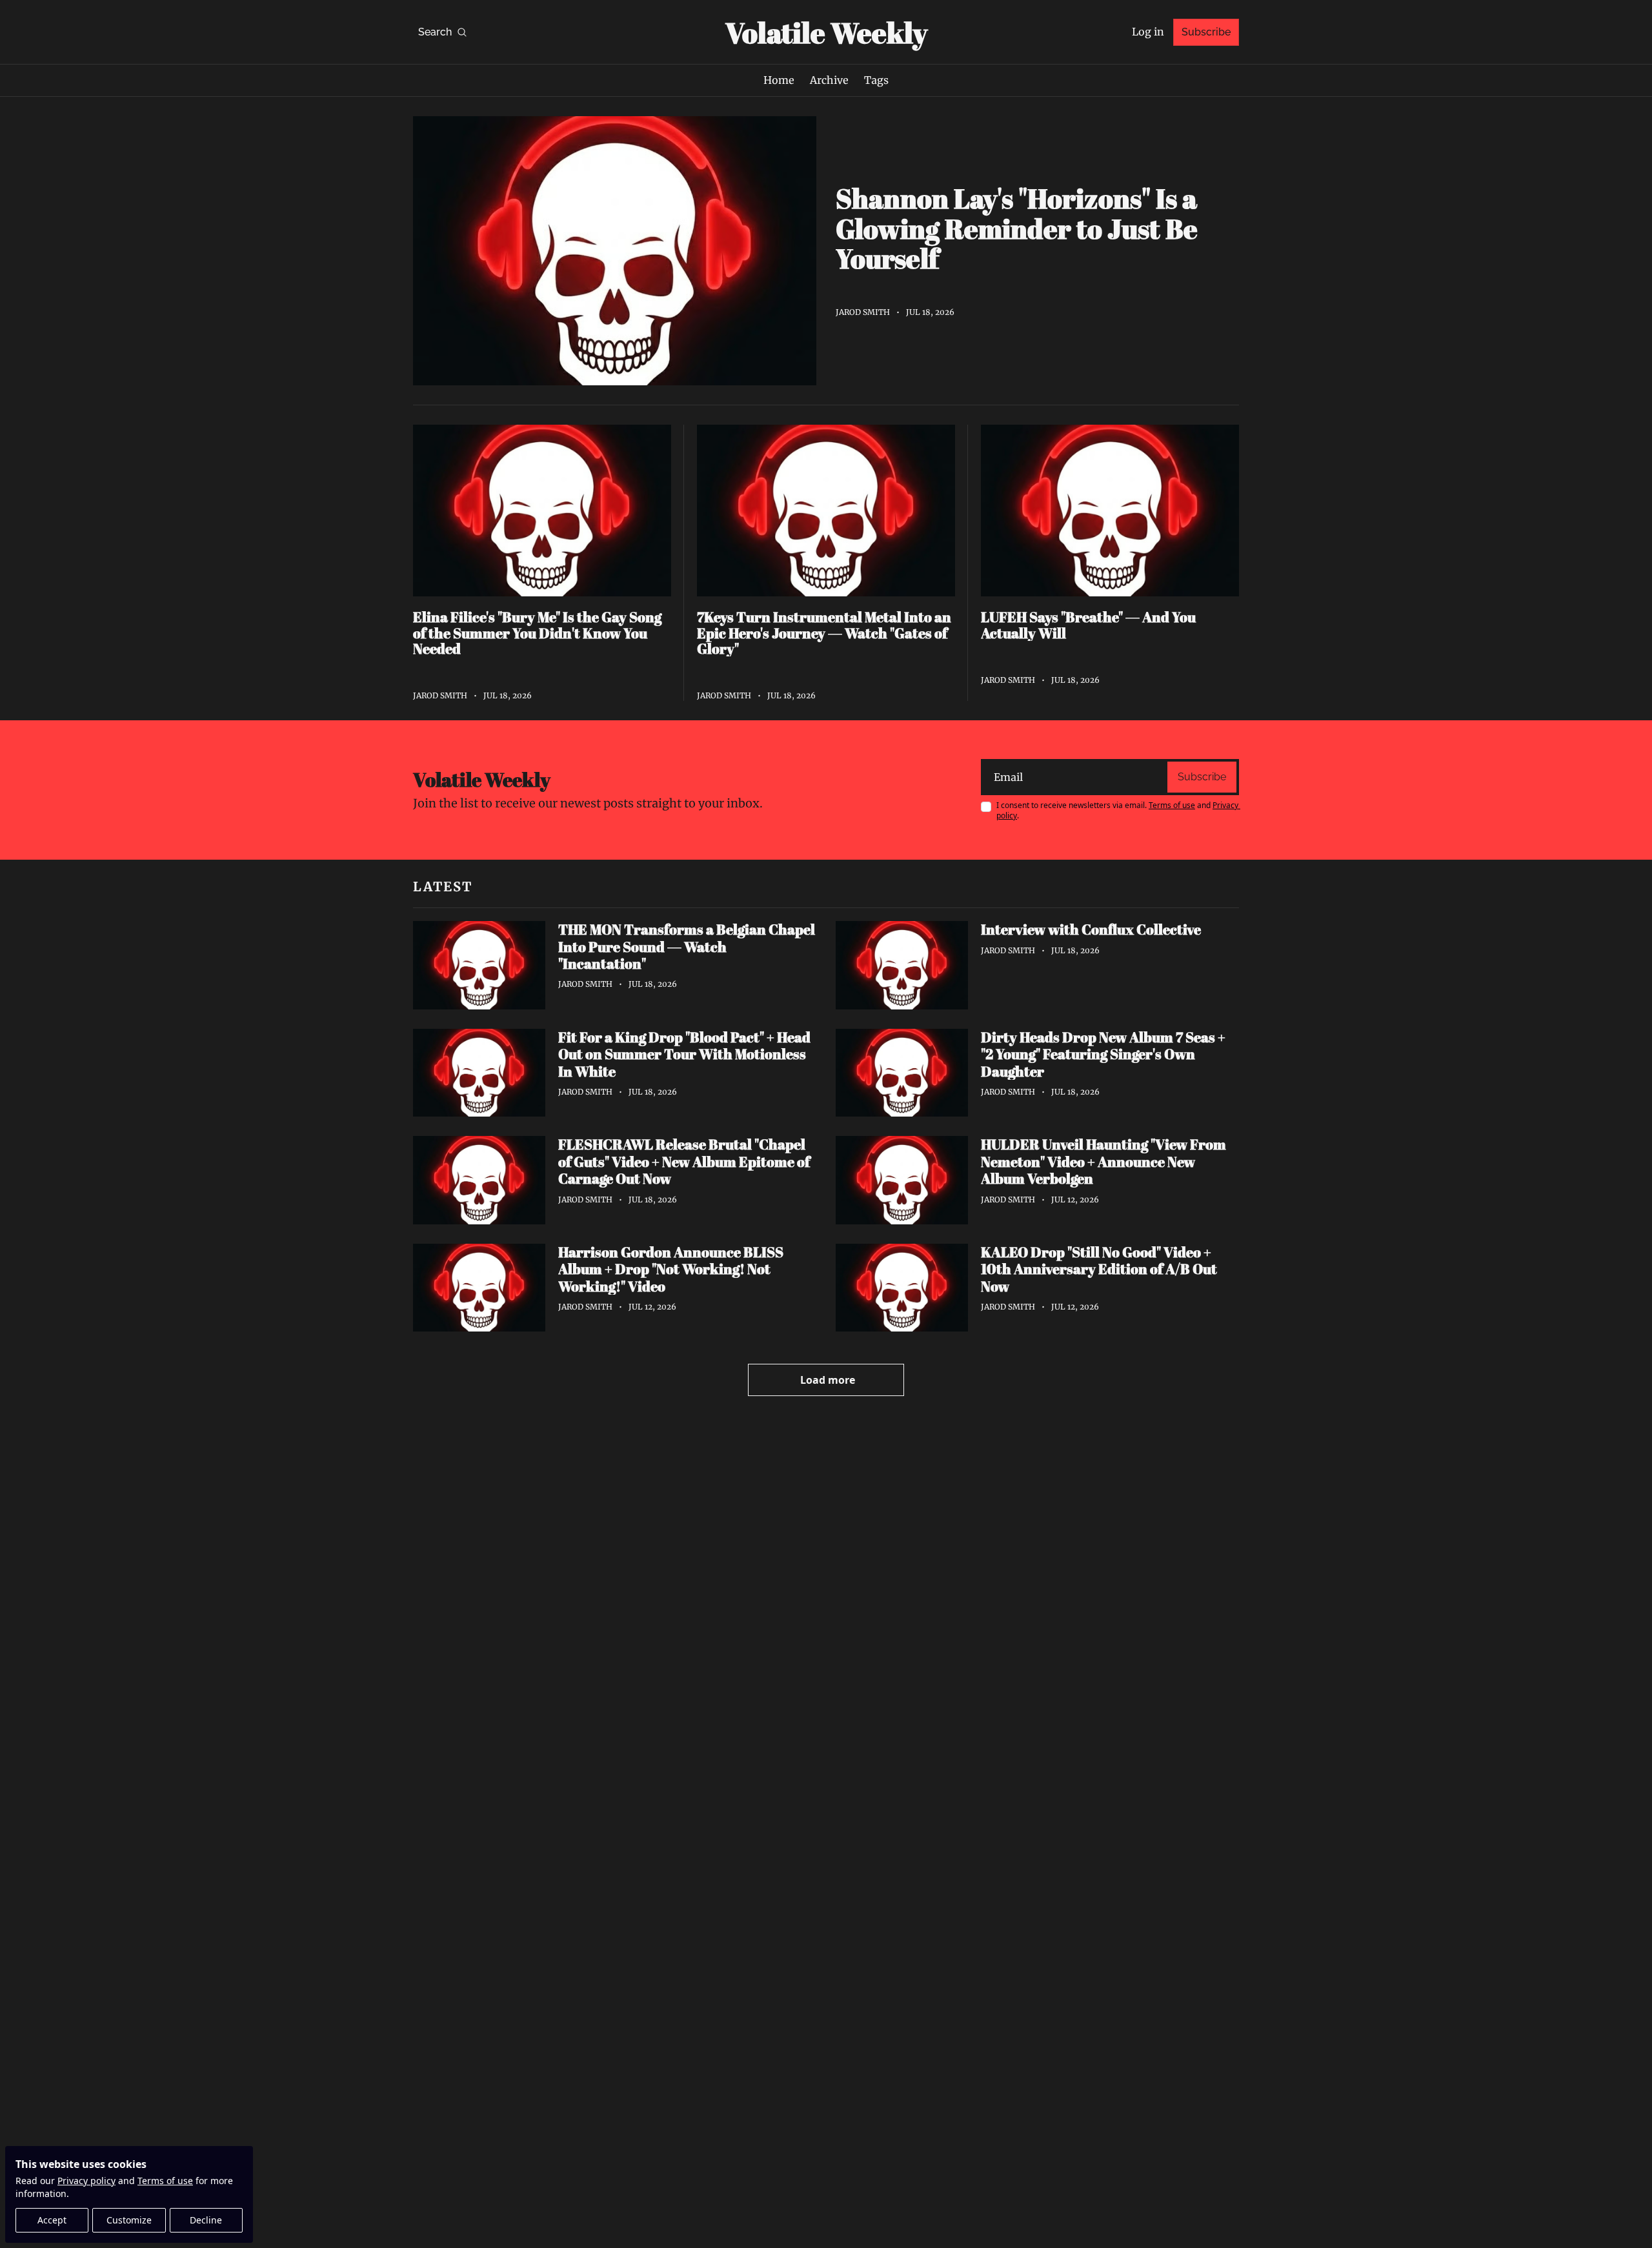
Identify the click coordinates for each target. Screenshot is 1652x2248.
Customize (129, 2220)
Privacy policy (86, 2181)
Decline (206, 2220)
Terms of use (165, 2181)
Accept (52, 2220)
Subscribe (1202, 777)
